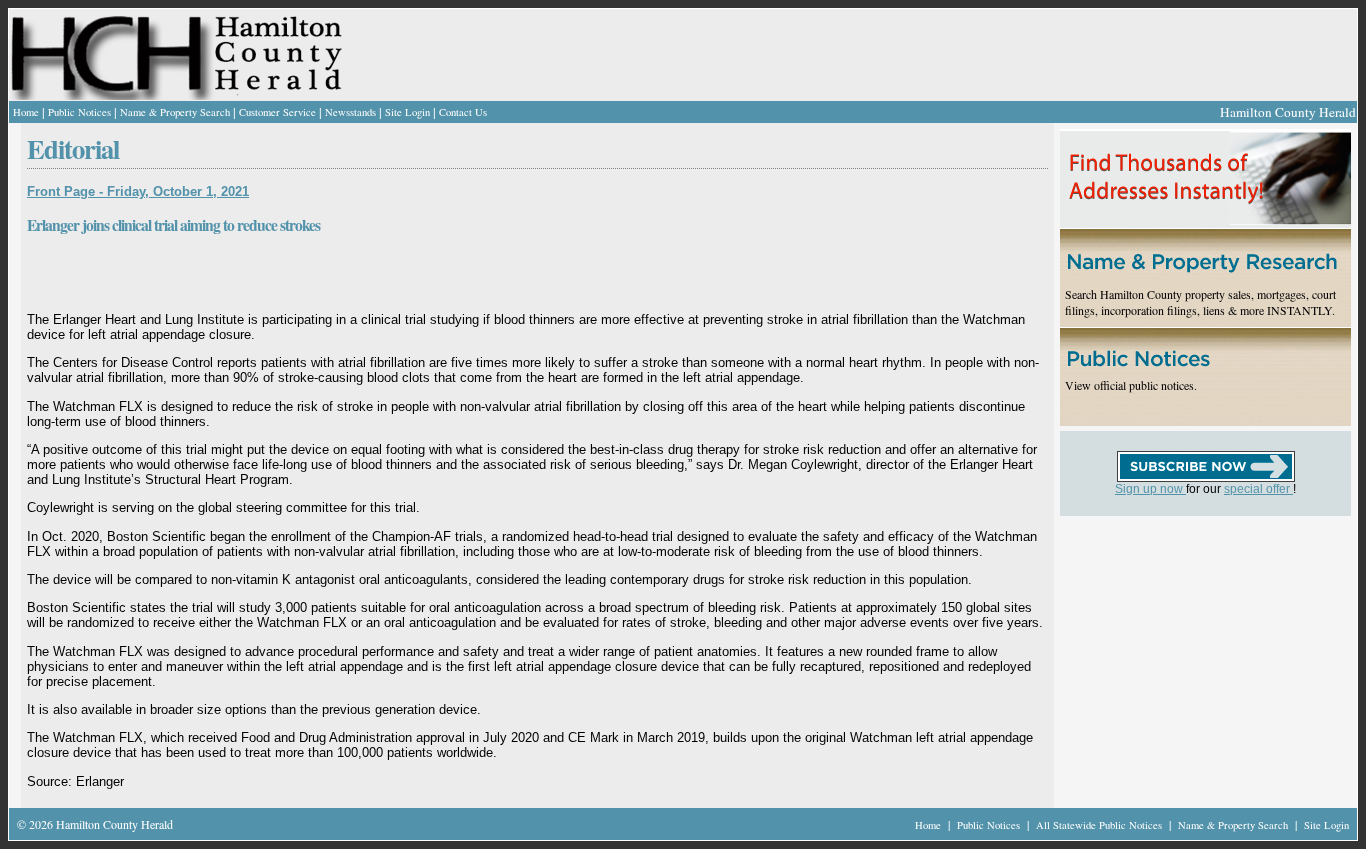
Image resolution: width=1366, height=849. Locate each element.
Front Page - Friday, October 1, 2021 (138, 191)
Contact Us (463, 112)
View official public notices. (1131, 385)
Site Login (407, 112)
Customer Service (277, 112)
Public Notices (79, 112)
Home (26, 112)
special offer (1258, 489)
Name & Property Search (175, 112)
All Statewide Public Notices (1100, 825)
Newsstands (350, 112)
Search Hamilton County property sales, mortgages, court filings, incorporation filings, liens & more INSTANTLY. (1200, 302)
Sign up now (1150, 489)
